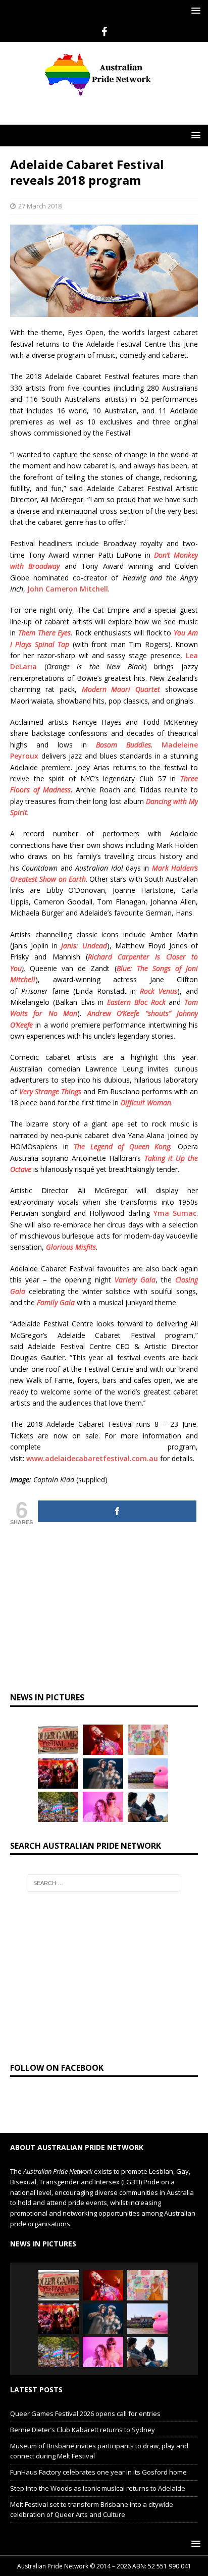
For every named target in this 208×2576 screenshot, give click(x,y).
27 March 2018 (40, 206)
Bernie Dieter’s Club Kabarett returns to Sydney (83, 2430)
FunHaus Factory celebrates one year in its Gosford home (98, 2472)
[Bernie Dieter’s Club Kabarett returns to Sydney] (103, 1740)
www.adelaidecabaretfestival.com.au (92, 1458)
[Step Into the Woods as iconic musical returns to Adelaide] (103, 1774)
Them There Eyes (45, 633)
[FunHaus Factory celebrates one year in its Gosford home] (58, 1774)
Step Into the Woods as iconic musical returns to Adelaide (98, 2488)
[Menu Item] (104, 32)
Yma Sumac (175, 1213)
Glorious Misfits (71, 1247)
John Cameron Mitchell (68, 589)
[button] (194, 10)
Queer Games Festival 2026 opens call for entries (85, 2413)
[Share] (117, 1511)
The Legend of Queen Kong (122, 1146)
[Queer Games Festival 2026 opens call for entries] (58, 1740)
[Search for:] (104, 1883)
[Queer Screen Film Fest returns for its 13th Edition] (148, 1807)
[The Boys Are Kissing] (103, 1807)
